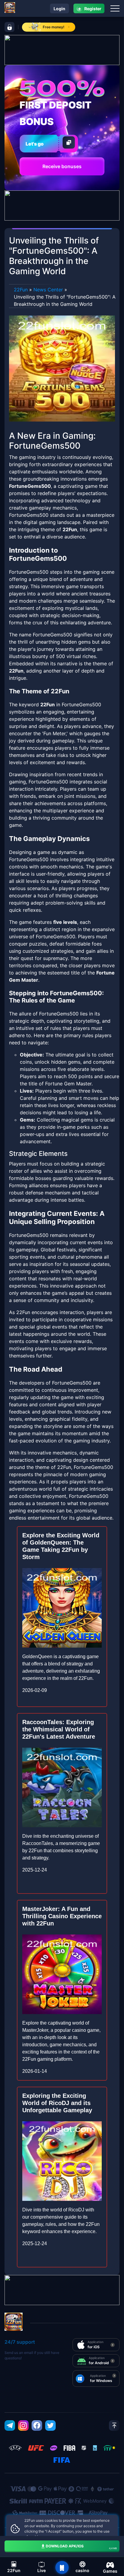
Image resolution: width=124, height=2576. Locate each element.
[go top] (114, 2425)
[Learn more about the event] (62, 49)
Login (59, 9)
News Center (48, 290)
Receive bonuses (62, 166)
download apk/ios (81, 2547)
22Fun (21, 290)
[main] (62, 2568)
